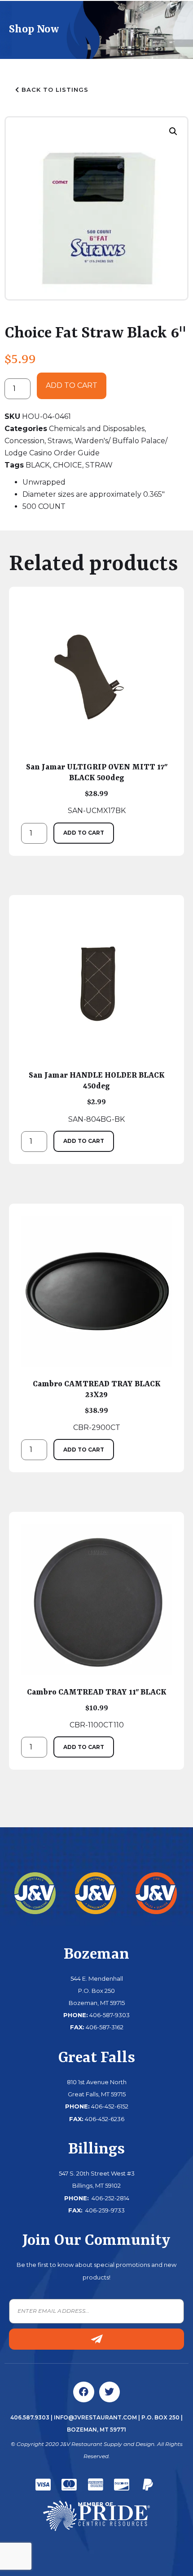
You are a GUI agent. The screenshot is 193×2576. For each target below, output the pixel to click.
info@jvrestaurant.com (95, 2417)
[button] (173, 131)
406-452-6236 (105, 2119)
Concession (24, 441)
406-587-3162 (105, 2027)
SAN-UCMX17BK (97, 789)
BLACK (38, 465)
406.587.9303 (30, 2417)
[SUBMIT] (96, 2339)
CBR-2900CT (97, 1406)
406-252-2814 (110, 2198)
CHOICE (68, 465)
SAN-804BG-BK (97, 1097)
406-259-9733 (104, 2210)
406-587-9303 (110, 2015)
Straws (59, 441)
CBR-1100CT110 (97, 1708)
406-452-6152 (110, 2106)
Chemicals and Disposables (97, 429)
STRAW (99, 465)
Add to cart (72, 385)
